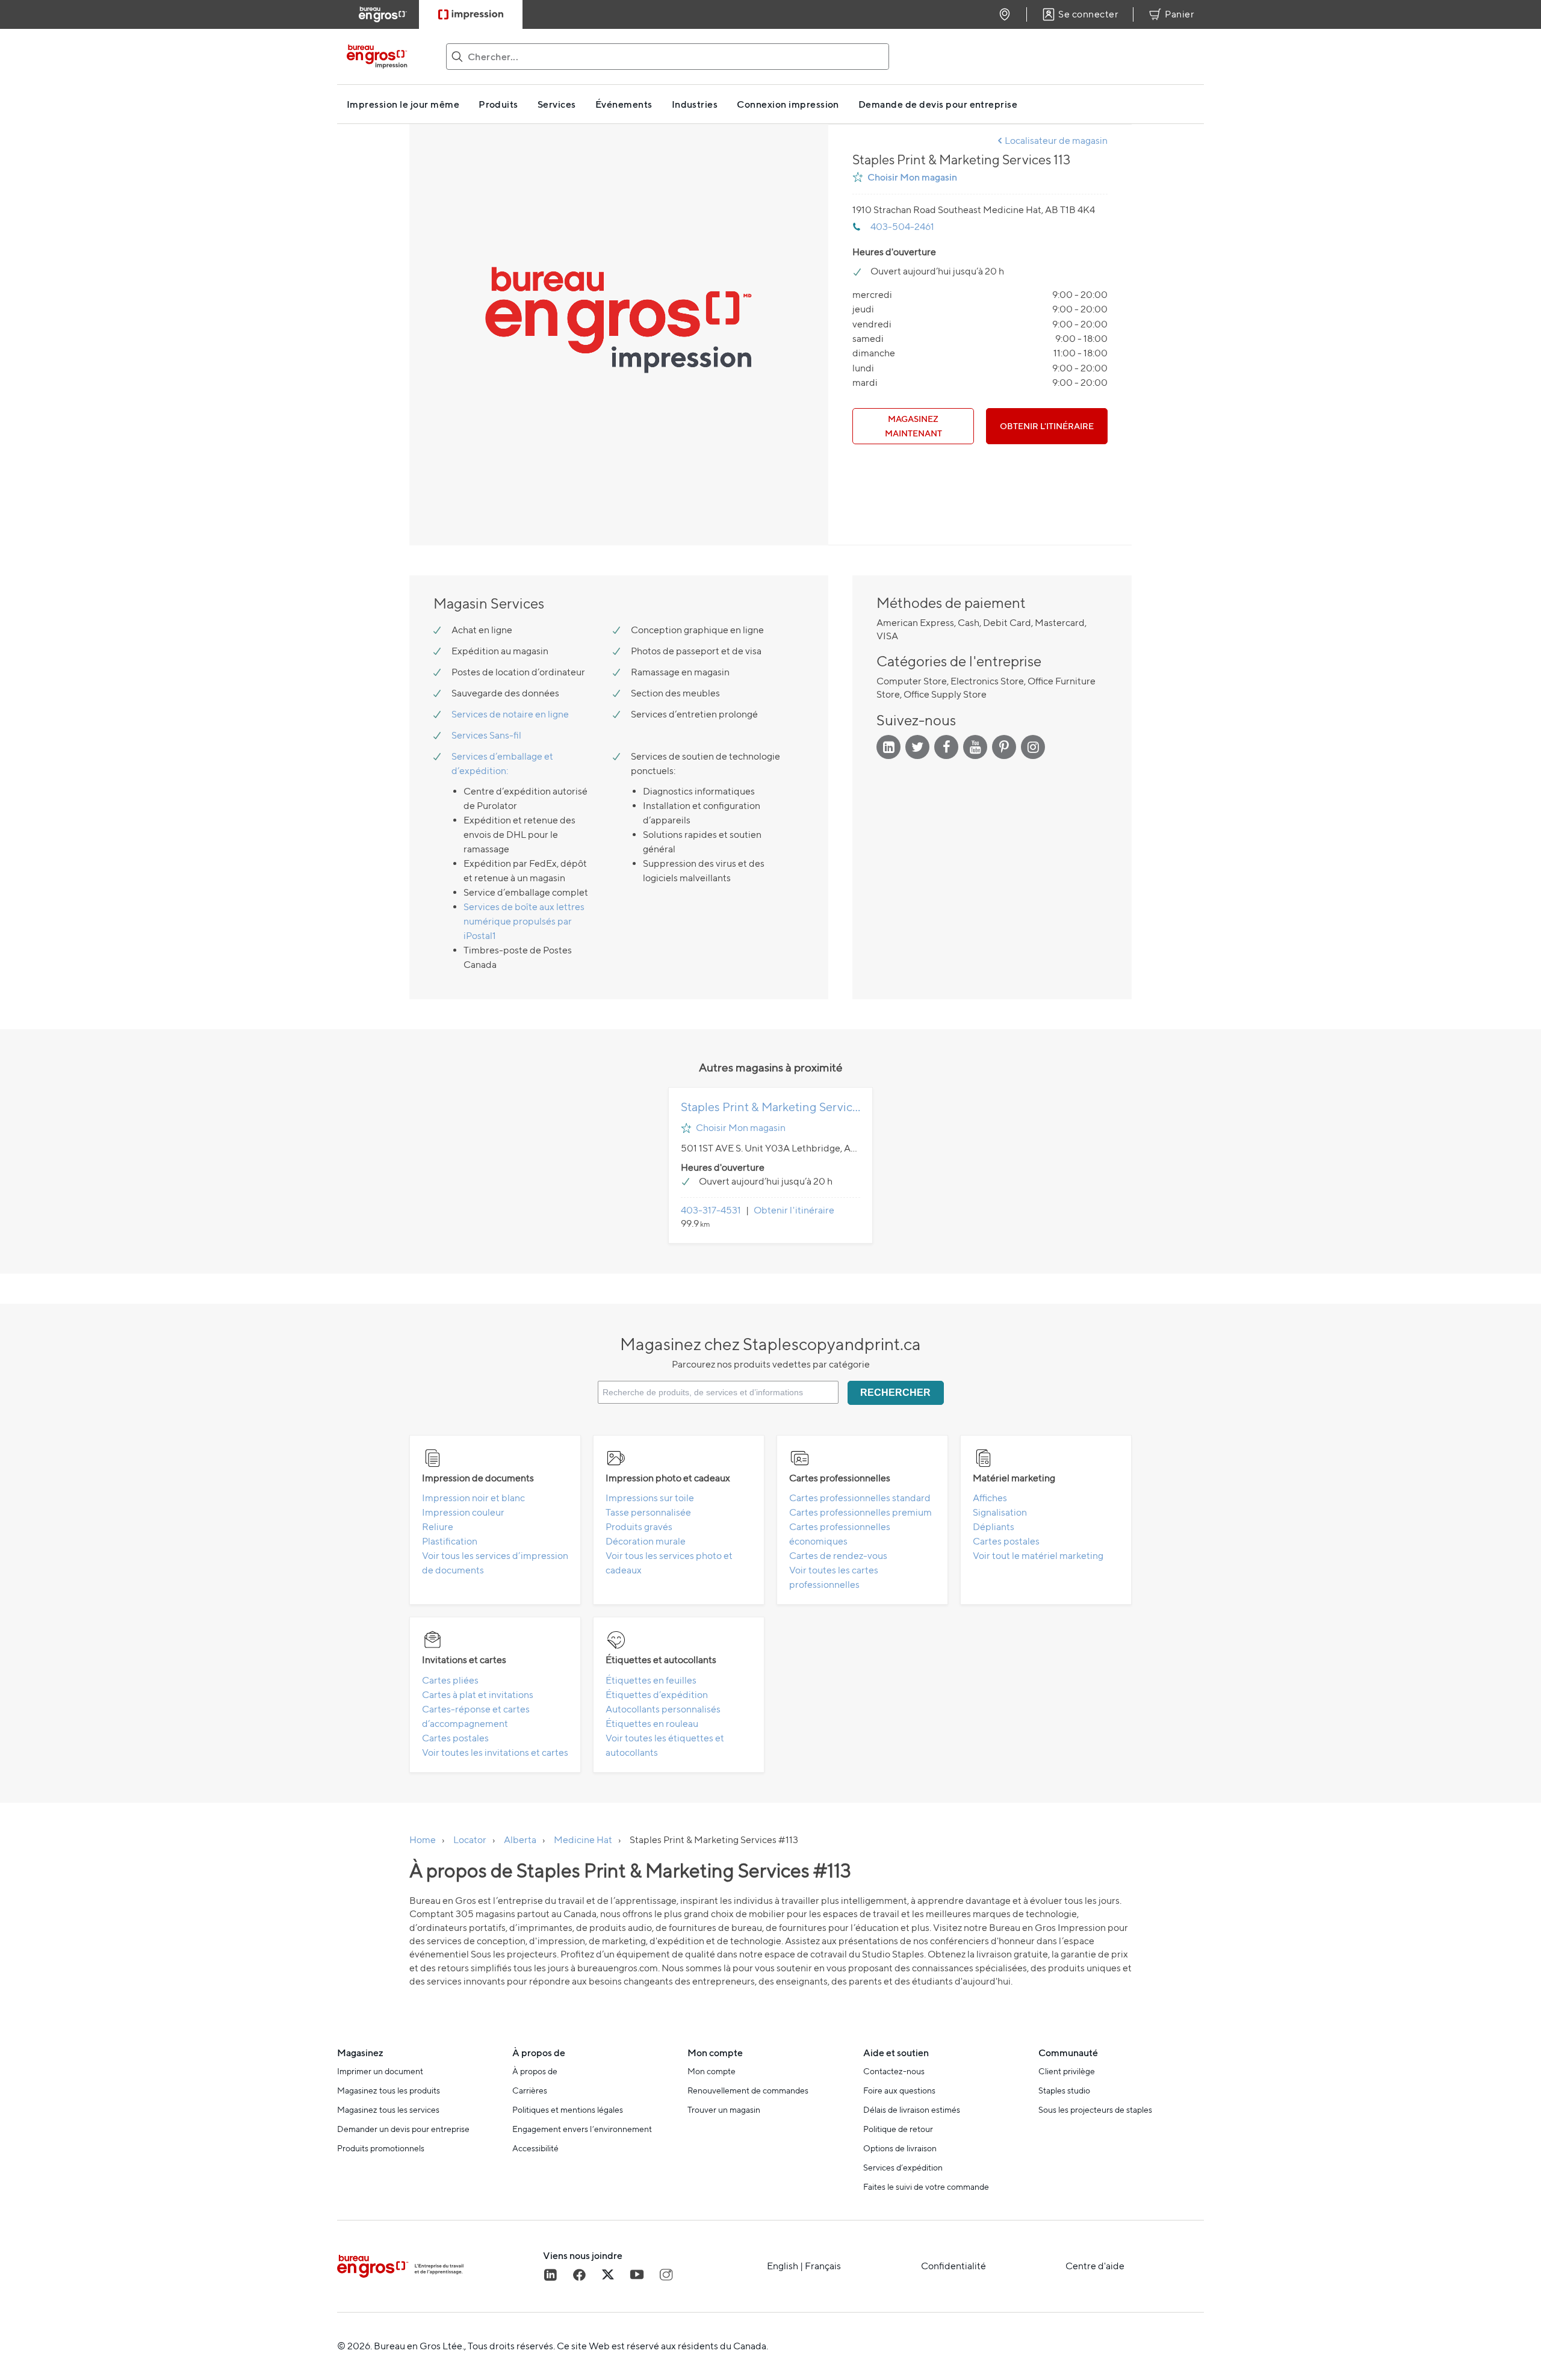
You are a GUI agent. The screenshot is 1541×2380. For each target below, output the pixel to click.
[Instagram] (666, 2275)
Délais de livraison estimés (912, 2110)
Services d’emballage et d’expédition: (502, 764)
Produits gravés (639, 1527)
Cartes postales (1006, 1541)
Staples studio (1064, 2090)
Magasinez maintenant (913, 426)
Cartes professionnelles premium (860, 1512)
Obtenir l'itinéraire (1047, 426)
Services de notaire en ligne (510, 714)
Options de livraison (900, 2148)
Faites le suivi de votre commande (926, 2187)
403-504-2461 (902, 227)
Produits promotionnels (381, 2148)
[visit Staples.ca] (383, 14)
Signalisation (1000, 1512)
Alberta (520, 1840)
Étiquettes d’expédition (657, 1695)
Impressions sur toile (650, 1498)
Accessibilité (535, 2148)
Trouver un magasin (724, 2110)
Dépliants (994, 1527)
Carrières (530, 2090)
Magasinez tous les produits (389, 2090)
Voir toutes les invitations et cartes (495, 1752)
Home (423, 1840)
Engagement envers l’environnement (582, 2129)
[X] (608, 2275)
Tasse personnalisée (648, 1512)
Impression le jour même (403, 104)
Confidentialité (953, 2266)
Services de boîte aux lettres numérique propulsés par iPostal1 (524, 921)
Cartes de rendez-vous (838, 1556)
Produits (498, 104)
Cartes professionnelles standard (860, 1498)
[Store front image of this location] (619, 335)
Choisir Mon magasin (912, 177)
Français (823, 2266)
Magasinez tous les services (388, 2110)
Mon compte (712, 2071)
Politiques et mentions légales (568, 2110)
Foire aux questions (899, 2090)
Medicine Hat (583, 1840)
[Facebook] (579, 2275)
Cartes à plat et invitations (478, 1695)
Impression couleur (463, 1512)
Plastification (450, 1541)
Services (557, 104)
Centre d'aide (1095, 2266)
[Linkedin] (550, 2275)
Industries (695, 104)
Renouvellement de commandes (748, 2090)
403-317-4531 (711, 1210)
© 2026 (354, 2346)
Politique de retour (898, 2129)
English (783, 2266)
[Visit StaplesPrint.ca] (471, 14)
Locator (470, 1840)
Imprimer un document (380, 2071)
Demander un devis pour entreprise (403, 2129)
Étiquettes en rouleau (652, 1724)
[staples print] (389, 57)
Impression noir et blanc (473, 1498)
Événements (624, 104)
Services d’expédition (903, 2168)
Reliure (438, 1527)
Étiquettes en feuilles (651, 1680)
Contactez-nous (894, 2071)
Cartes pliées (450, 1680)
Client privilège (1067, 2071)
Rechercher (895, 1393)
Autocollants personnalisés (663, 1709)
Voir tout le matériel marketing (1038, 1556)
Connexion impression (788, 104)
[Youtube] (637, 2275)
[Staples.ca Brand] (440, 2266)
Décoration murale (646, 1541)
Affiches (990, 1498)
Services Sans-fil (486, 735)
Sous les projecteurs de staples (1095, 2110)
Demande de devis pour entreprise (938, 104)
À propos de (535, 2071)
